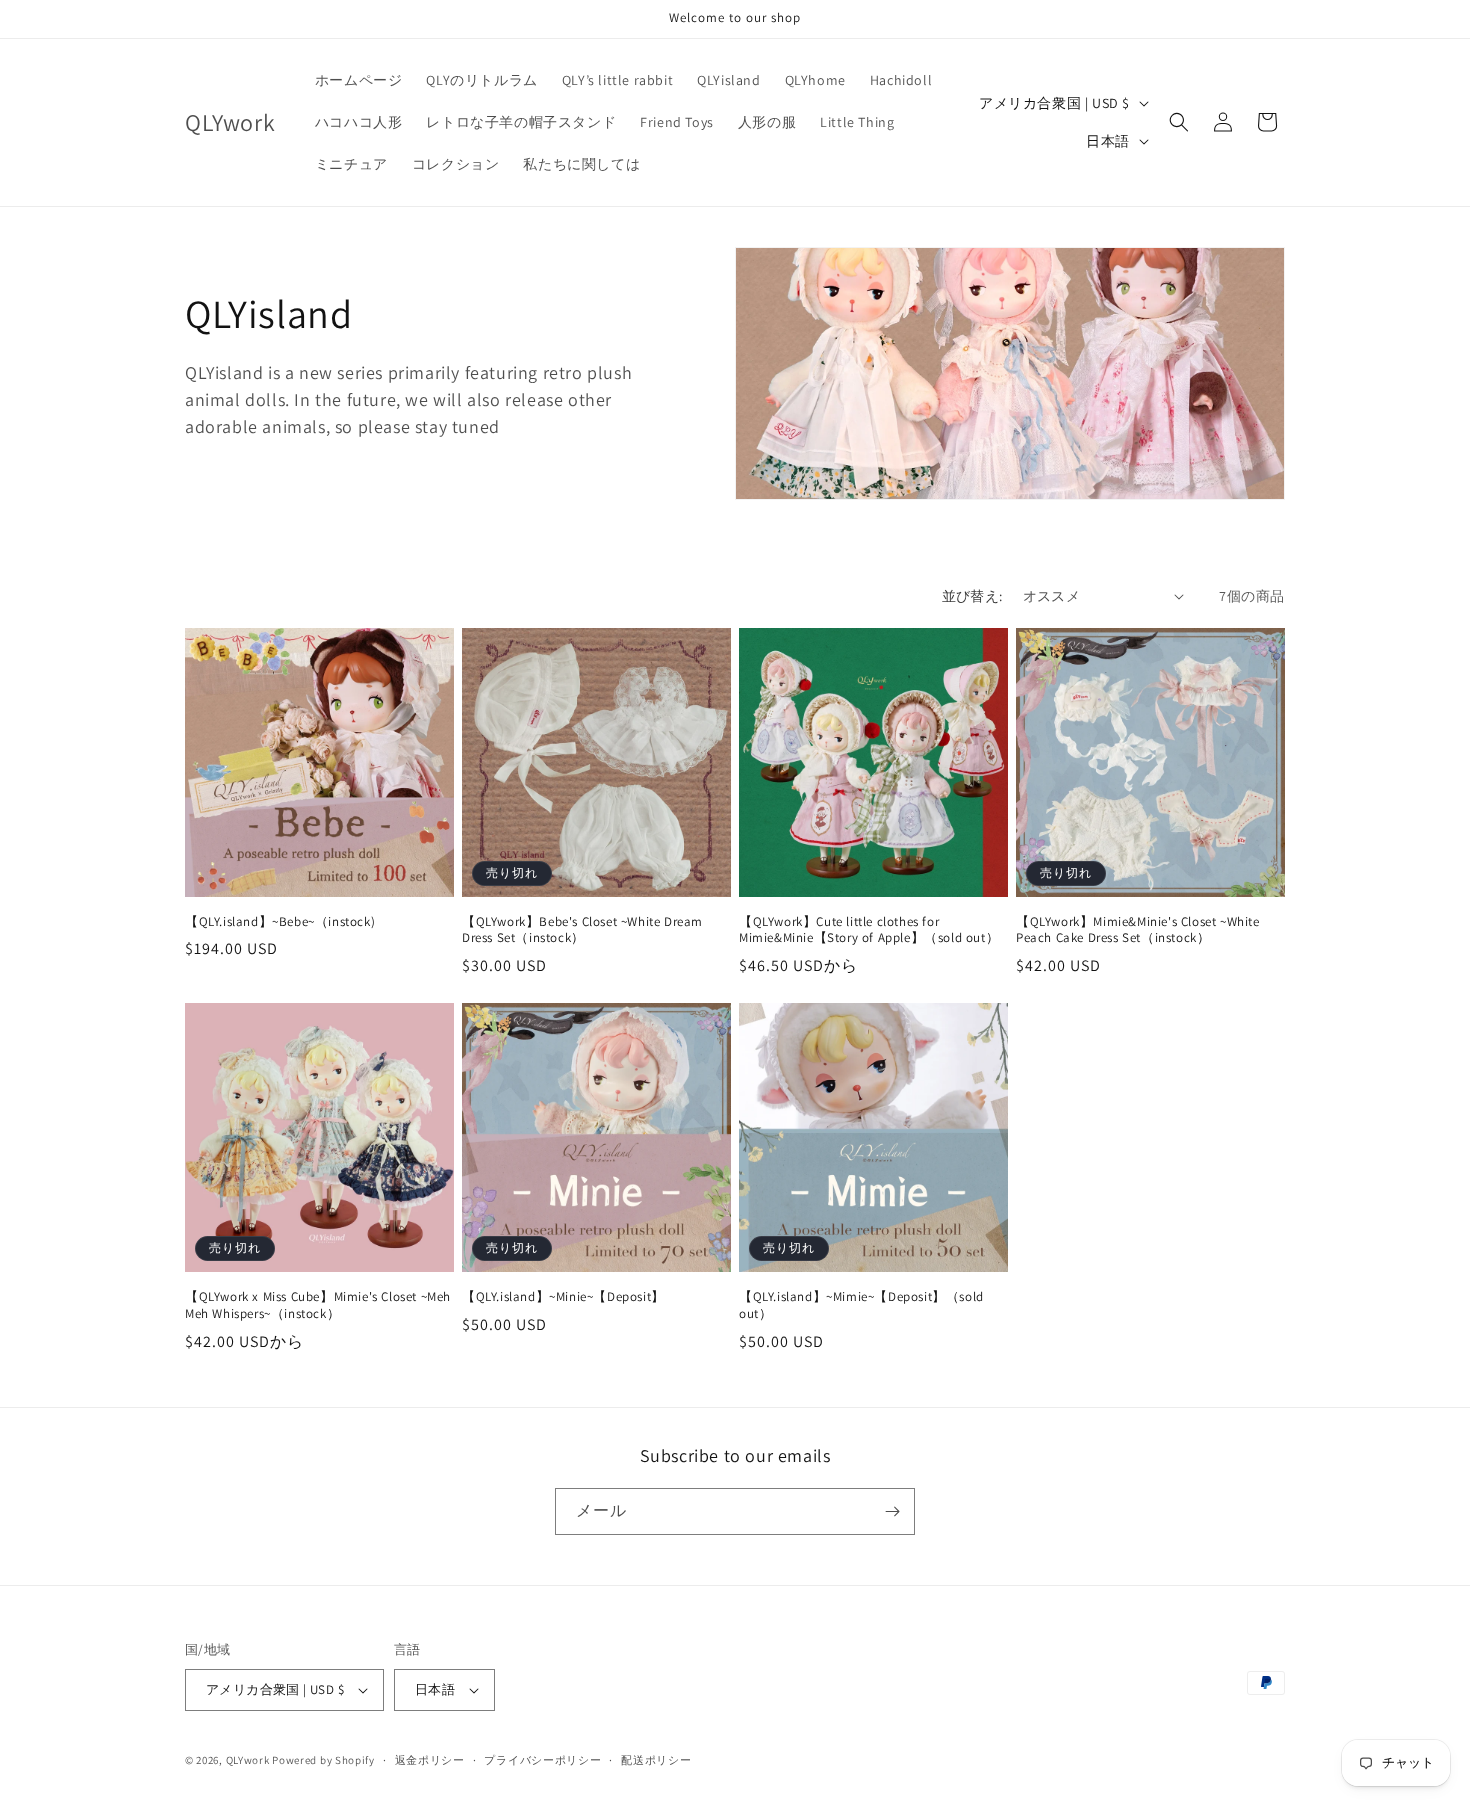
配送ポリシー (656, 1760)
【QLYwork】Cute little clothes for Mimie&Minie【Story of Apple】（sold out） (869, 930)
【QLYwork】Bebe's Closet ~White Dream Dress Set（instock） (582, 930)
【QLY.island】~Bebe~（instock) (280, 922)
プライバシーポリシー (542, 1760)
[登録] (892, 1511)
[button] (1179, 122)
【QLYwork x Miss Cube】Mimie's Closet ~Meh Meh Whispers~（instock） (318, 1305)
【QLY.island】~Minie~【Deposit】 (563, 1297)
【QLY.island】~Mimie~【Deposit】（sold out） (861, 1305)
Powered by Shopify (323, 1760)
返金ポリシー (430, 1760)
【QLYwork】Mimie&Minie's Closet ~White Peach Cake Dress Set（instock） (1138, 930)
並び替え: (972, 596)
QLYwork (248, 1760)
